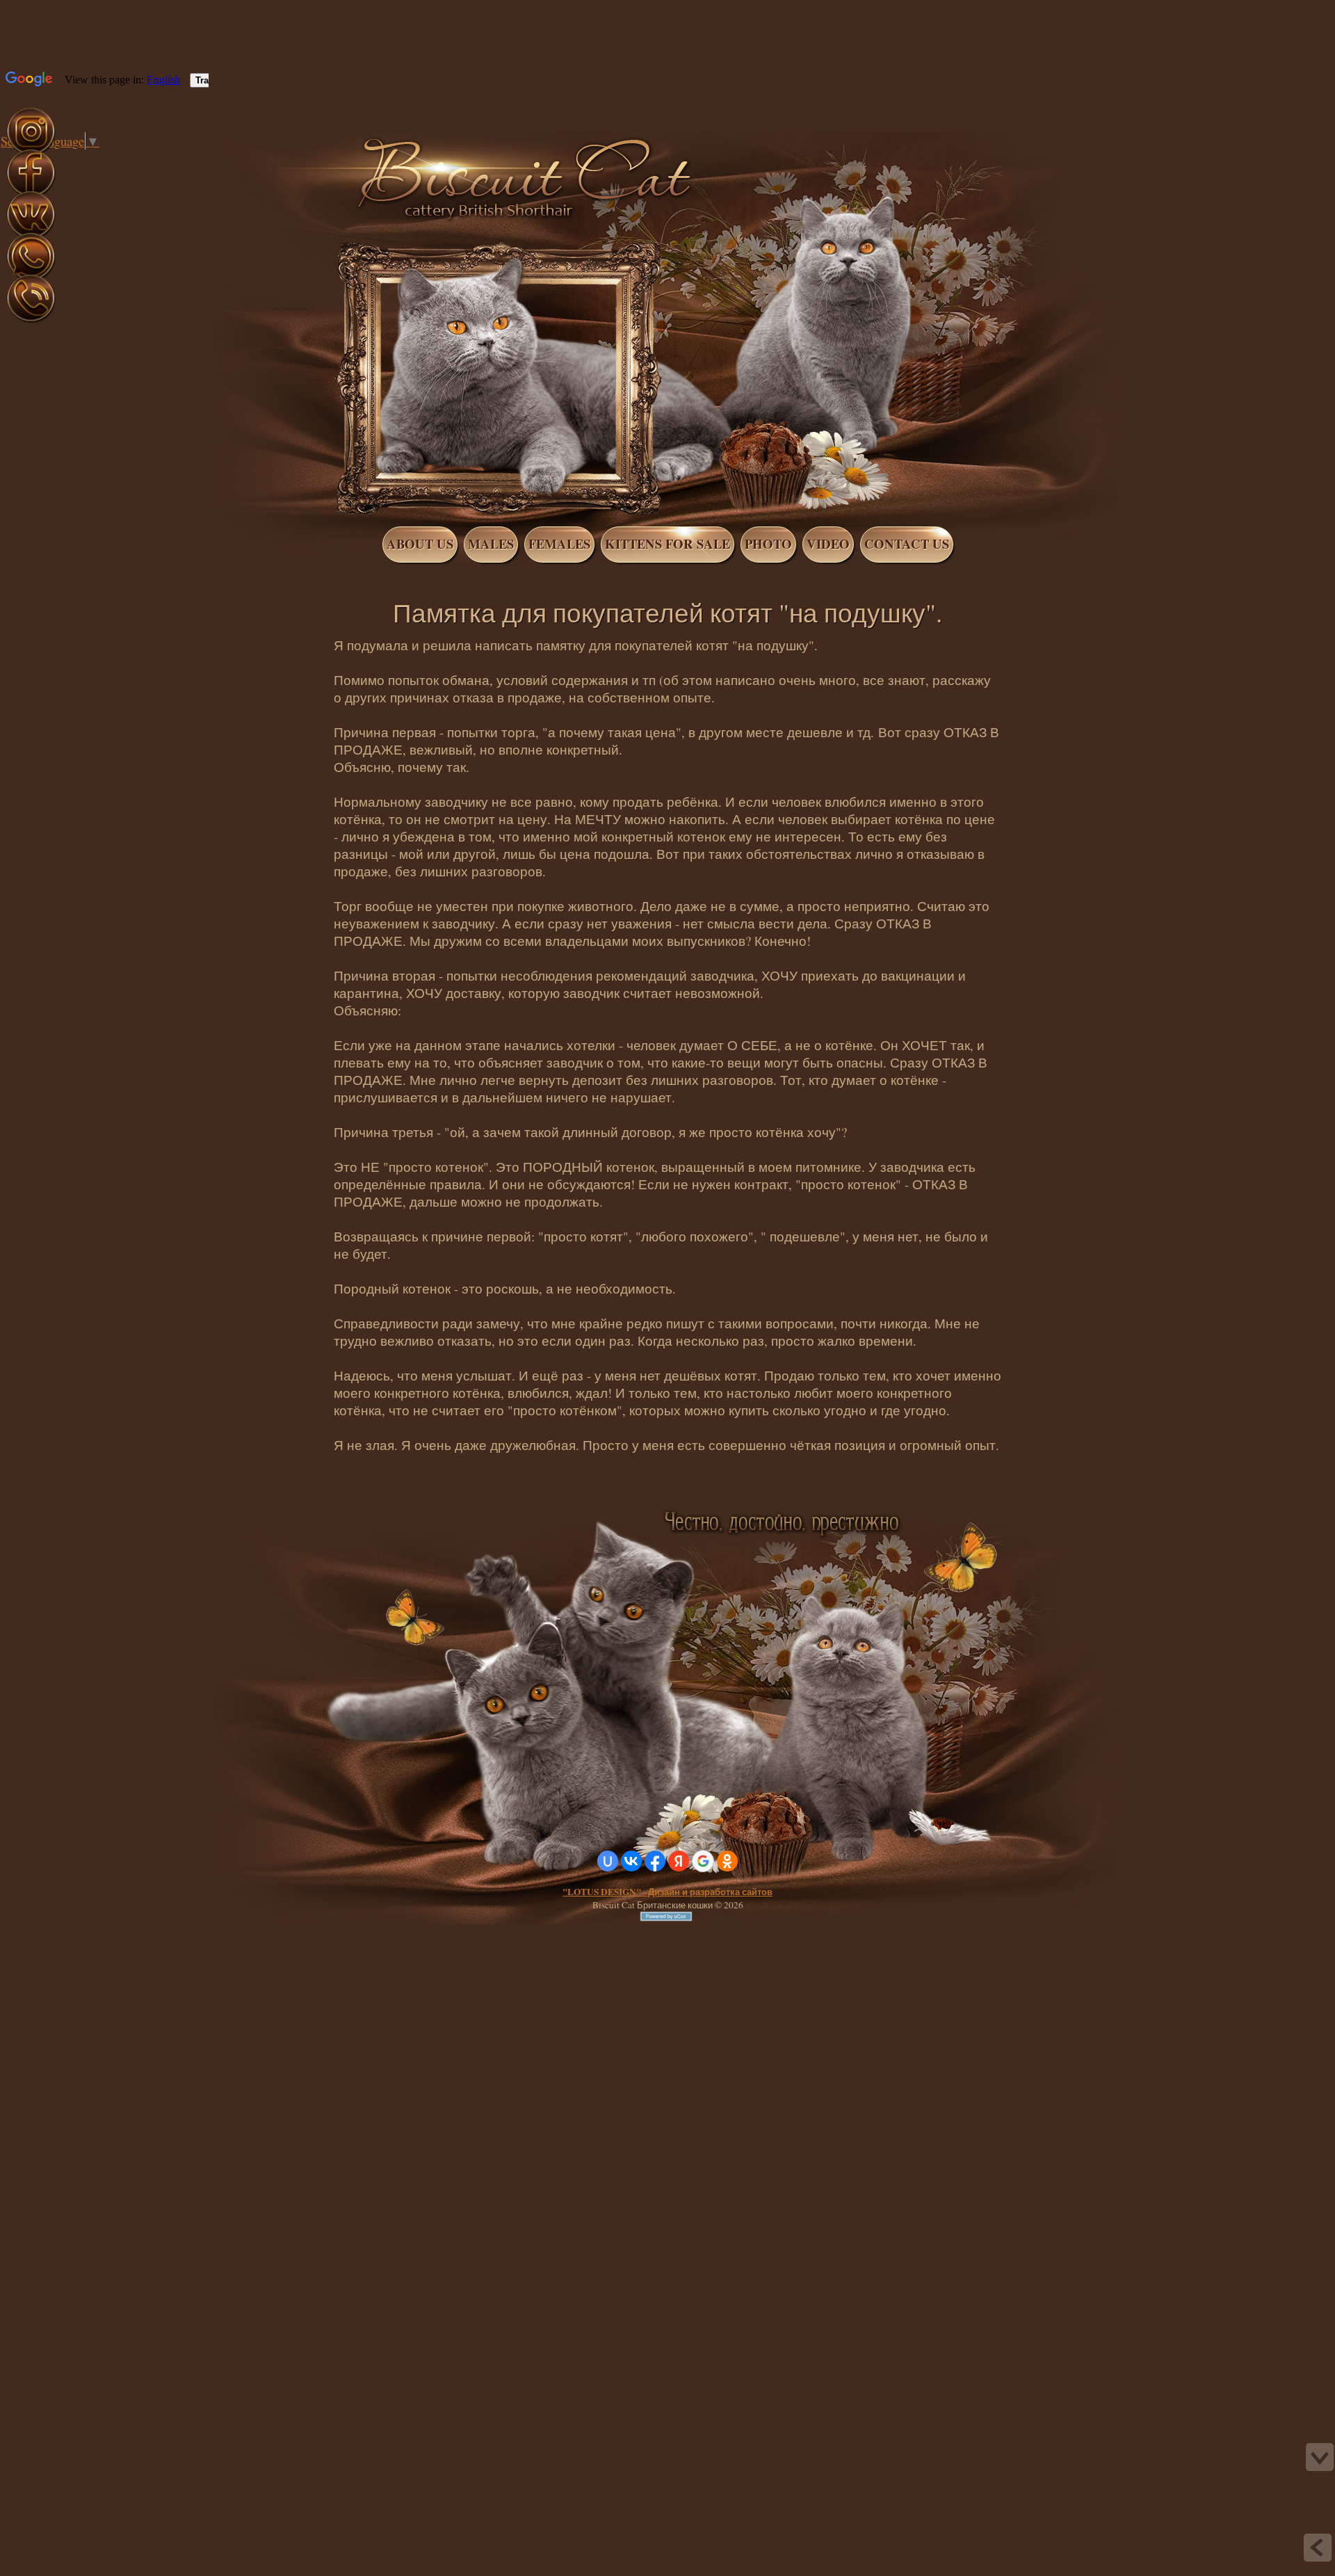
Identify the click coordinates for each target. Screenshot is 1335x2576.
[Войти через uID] (608, 1861)
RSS (124, 159)
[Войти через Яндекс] (679, 1861)
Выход (110, 159)
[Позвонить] (31, 320)
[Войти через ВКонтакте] (631, 1861)
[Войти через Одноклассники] (727, 1861)
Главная (82, 159)
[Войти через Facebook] (655, 1861)
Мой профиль (96, 159)
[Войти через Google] (703, 1861)
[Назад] (1318, 2547)
